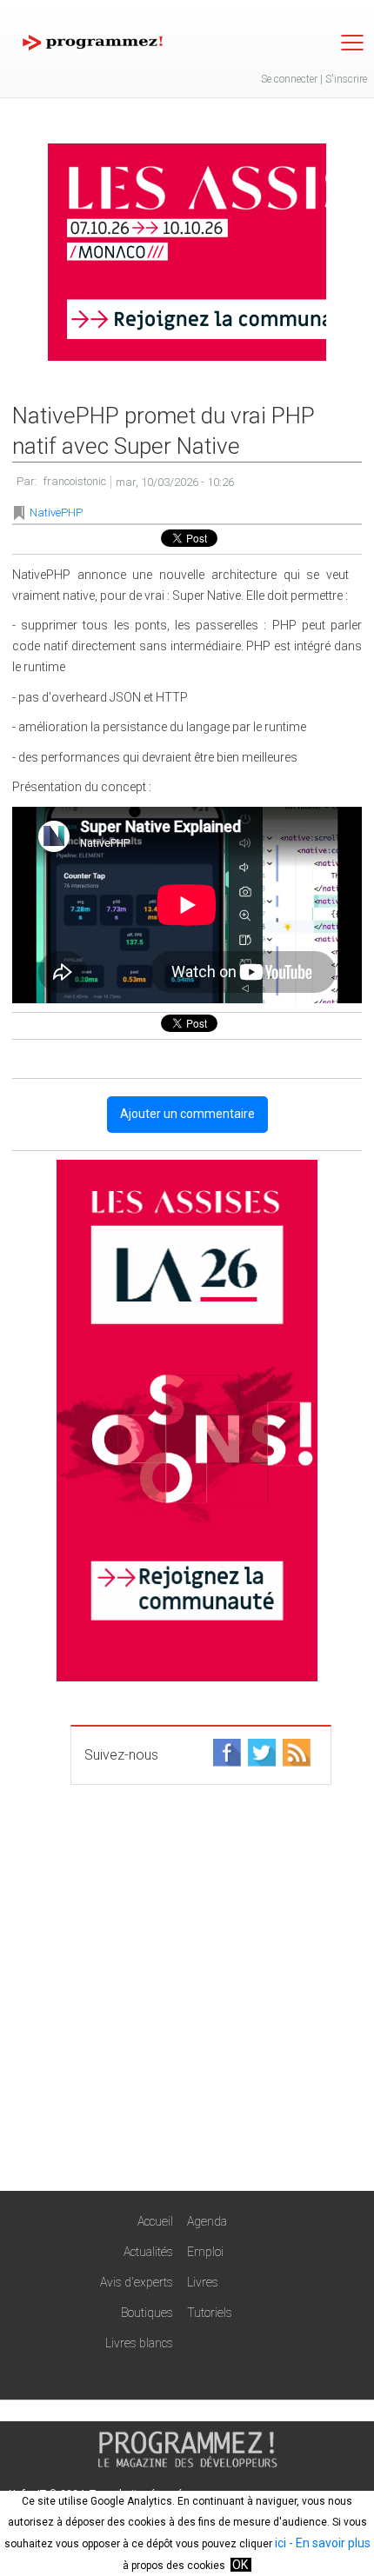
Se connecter (289, 79)
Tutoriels (210, 2313)
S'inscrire (346, 79)
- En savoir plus (328, 2543)
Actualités (148, 2252)
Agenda (207, 2221)
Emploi (205, 2252)
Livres (203, 2282)
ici (280, 2543)
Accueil (155, 2221)
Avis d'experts (137, 2282)
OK (240, 2565)
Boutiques (147, 2313)
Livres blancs (139, 2343)
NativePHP (56, 513)
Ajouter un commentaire (187, 1114)
